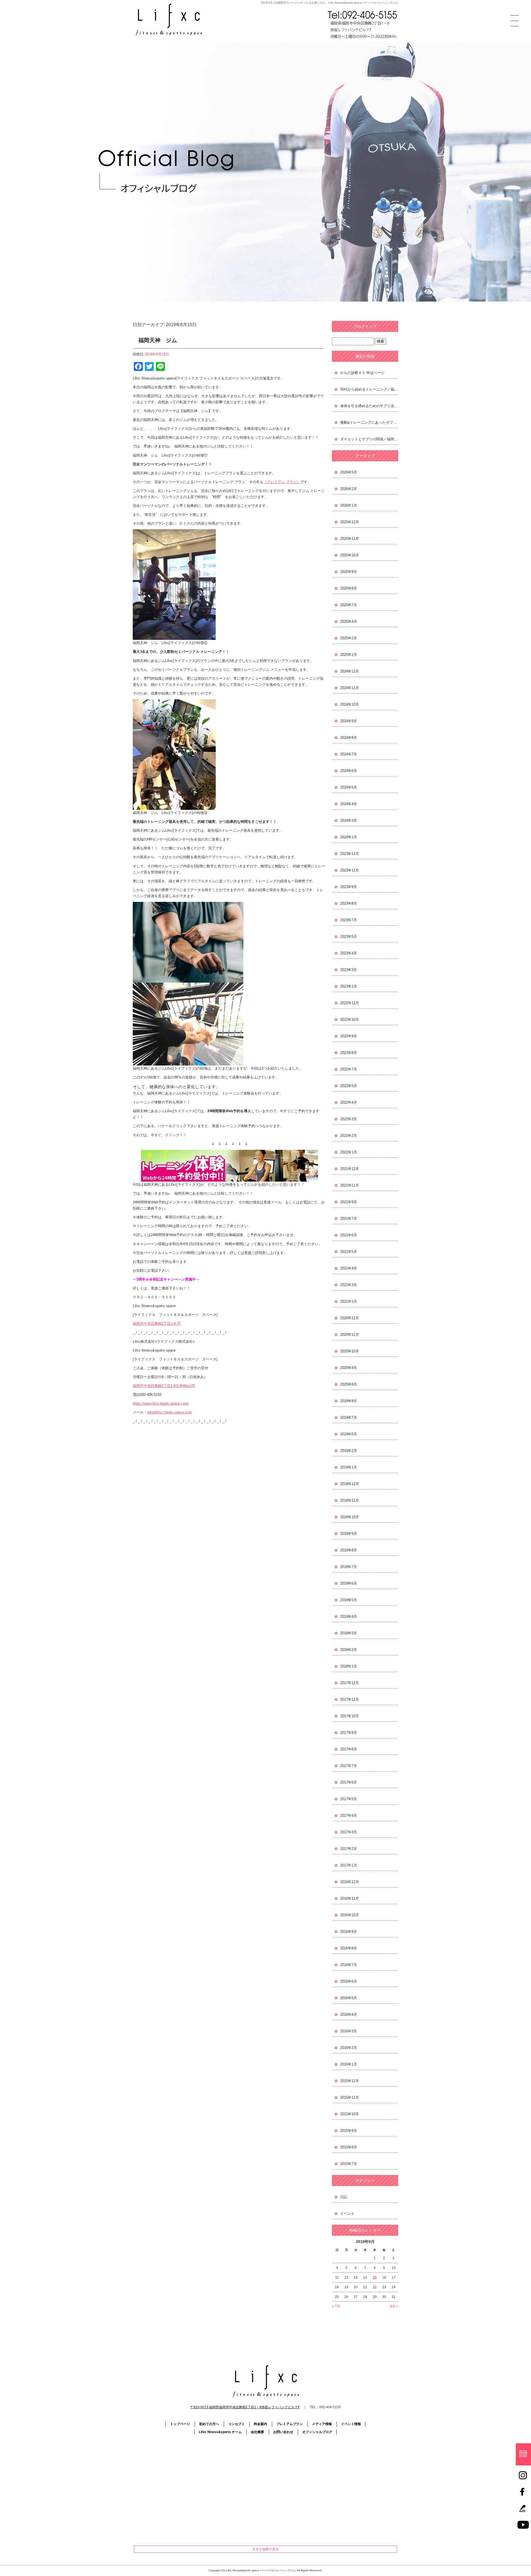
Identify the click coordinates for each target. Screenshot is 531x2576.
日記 (344, 2197)
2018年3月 (349, 1633)
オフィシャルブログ (317, 2432)
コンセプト (236, 2424)
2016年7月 (349, 1965)
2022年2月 (349, 1136)
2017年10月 (350, 1716)
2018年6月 (349, 1583)
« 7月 (336, 2306)
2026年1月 (349, 505)
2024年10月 (350, 704)
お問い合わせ (283, 2432)
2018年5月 (349, 1600)
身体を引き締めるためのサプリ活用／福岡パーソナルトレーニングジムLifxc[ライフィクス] (369, 406)
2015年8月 (349, 2147)
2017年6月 (349, 1782)
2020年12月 (350, 1318)
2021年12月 (350, 1169)
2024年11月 (350, 688)
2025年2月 (349, 638)
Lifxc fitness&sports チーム (220, 2432)
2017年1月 (349, 1865)
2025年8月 (349, 588)
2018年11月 (350, 1500)
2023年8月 (349, 903)
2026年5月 (349, 472)
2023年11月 (350, 870)
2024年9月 (349, 721)
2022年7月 (349, 1069)
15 (375, 2277)
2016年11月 (350, 1898)
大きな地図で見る (265, 2549)
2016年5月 (349, 1998)
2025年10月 (350, 555)
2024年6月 (349, 771)
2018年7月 (349, 1567)
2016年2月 (349, 2048)
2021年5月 (349, 1252)
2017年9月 (349, 1733)
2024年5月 (349, 787)
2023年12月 (350, 854)
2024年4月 (349, 804)
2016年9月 (349, 1932)
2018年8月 (349, 1550)
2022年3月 (349, 1119)
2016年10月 (350, 1915)
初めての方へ (209, 2424)
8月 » (394, 2306)
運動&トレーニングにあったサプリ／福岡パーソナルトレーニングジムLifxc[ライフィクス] (369, 422)
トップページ (180, 2424)
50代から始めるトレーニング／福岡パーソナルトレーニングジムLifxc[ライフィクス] (369, 389)
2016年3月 (349, 2031)
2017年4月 (349, 1815)
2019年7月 (349, 1417)
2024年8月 (349, 738)
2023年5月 (349, 937)
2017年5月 (349, 1799)
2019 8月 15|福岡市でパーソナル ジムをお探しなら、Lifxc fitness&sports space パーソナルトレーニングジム (330, 3)
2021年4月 (349, 1268)
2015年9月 (349, 2131)
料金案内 (261, 2424)
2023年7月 (349, 920)
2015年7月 (349, 2164)
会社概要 (257, 2432)
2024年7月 (349, 754)
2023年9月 (349, 887)
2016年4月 (349, 2015)
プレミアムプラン (290, 2424)
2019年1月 (349, 1467)
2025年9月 (349, 572)
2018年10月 (350, 1517)
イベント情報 (351, 2424)
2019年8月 (349, 1401)
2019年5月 (349, 1434)
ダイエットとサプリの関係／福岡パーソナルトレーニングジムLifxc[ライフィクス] (369, 439)
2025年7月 (349, 605)
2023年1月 (349, 986)
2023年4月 (349, 953)
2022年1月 (349, 1152)
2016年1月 (349, 2064)
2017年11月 (350, 1699)
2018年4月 (349, 1616)
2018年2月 (349, 1650)
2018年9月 (349, 1534)
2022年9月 (349, 1036)
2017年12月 (350, 1683)
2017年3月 (349, 1832)
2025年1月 (349, 655)
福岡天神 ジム (158, 340)
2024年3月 (349, 820)
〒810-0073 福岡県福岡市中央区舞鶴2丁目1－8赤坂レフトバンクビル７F (245, 2407)
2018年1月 (349, 1666)
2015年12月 (350, 2081)
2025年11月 (350, 539)
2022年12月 (350, 1003)
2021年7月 (349, 1218)
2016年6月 (349, 1981)
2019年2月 (349, 1451)
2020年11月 (350, 1335)
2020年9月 (349, 1368)
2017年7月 (349, 1766)
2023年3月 (349, 970)
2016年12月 (350, 1882)
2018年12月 (350, 1484)
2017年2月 (349, 1849)
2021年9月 (349, 1202)
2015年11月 (350, 2097)
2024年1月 (349, 837)
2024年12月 (350, 671)
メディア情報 (322, 2424)
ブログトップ (365, 326)
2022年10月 (350, 1019)
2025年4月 (349, 621)
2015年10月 (350, 2114)
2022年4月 (349, 1102)
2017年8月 (349, 1749)
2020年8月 (349, 1384)
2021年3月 (349, 1285)
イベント (347, 2214)
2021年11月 (350, 1185)
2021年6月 (349, 1235)
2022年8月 (349, 1053)
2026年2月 (349, 489)
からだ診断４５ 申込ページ (362, 373)
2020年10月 (350, 1351)
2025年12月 (350, 522)
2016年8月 (349, 1948)
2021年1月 (349, 1301)
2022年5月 (349, 1086)
